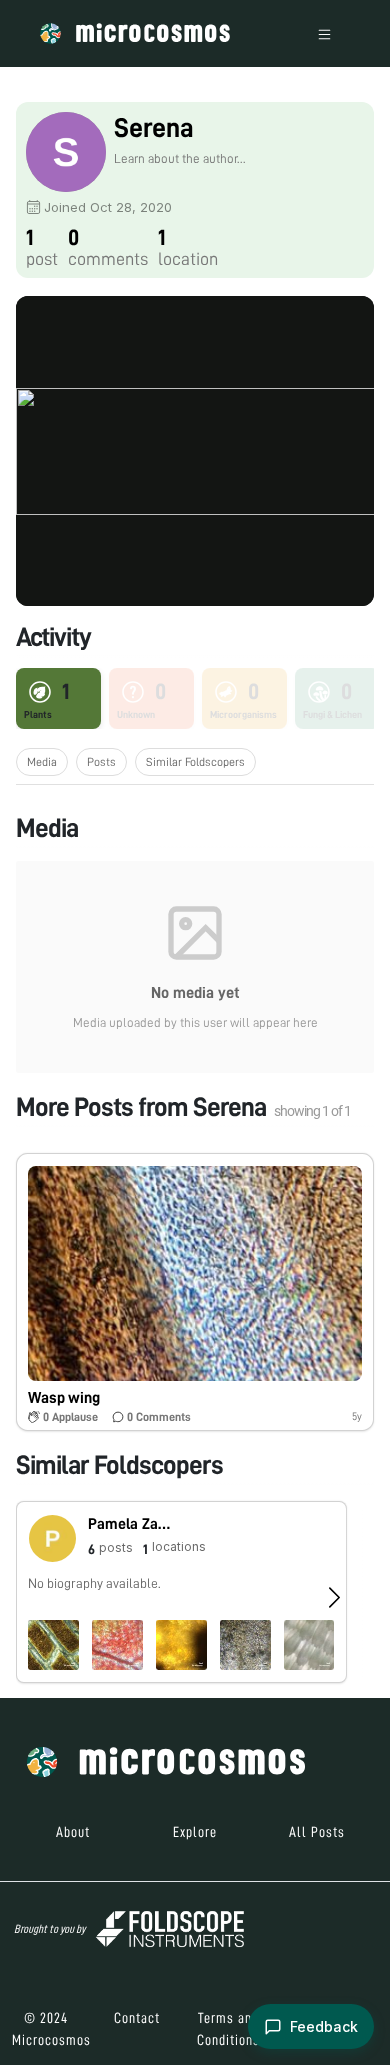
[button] (195, 1291)
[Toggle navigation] (324, 33)
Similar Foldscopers (195, 762)
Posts (101, 762)
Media (42, 762)
